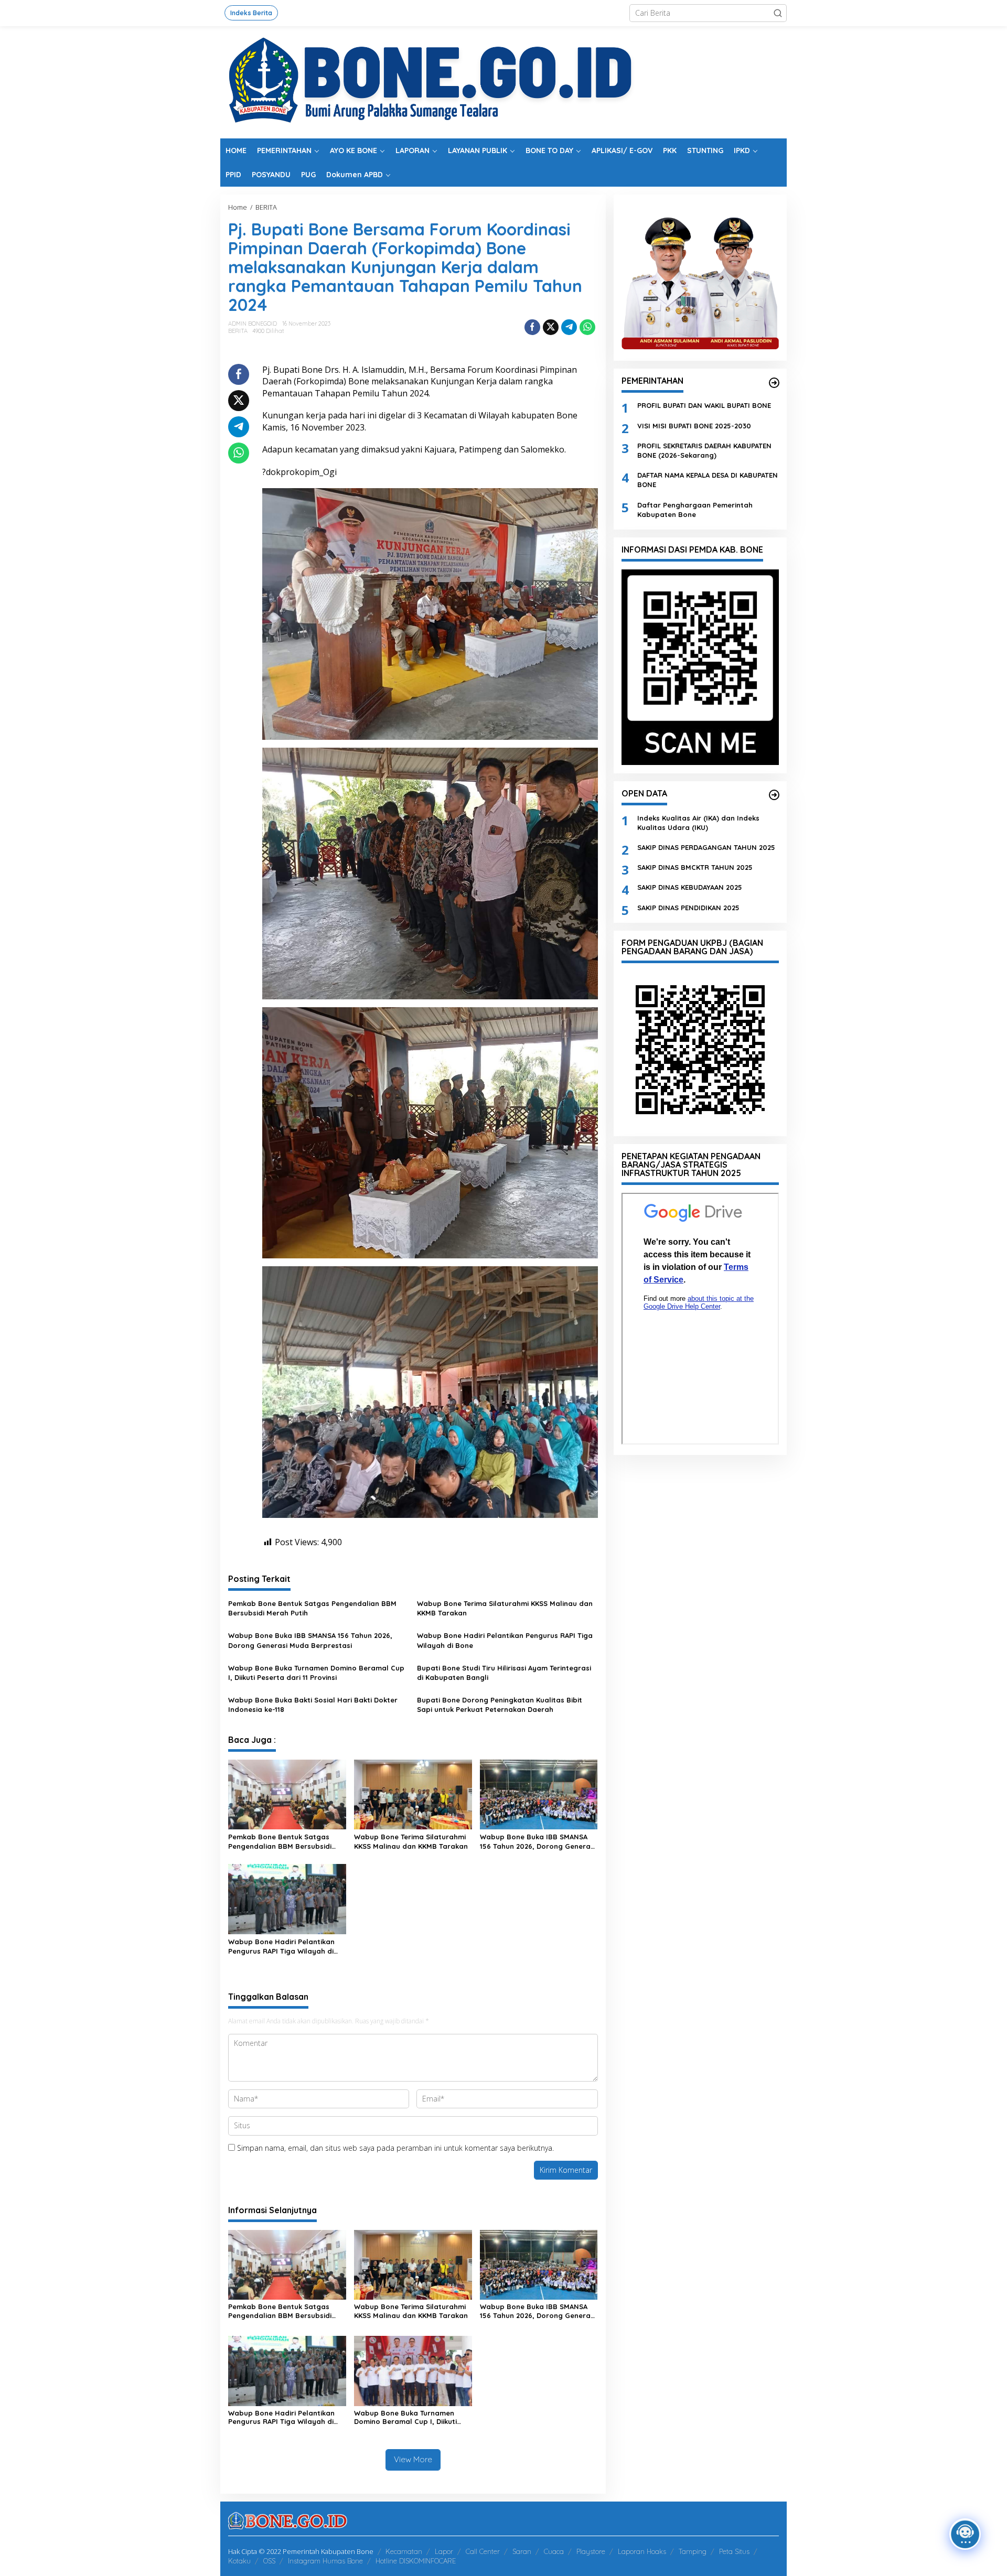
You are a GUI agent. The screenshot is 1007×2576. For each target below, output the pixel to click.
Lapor (444, 2551)
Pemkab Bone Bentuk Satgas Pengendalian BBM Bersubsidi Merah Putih (312, 1608)
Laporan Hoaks (642, 2551)
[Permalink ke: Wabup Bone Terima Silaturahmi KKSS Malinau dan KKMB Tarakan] (413, 1794)
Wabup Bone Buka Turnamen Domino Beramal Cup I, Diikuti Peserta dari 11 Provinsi (316, 1673)
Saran (522, 2551)
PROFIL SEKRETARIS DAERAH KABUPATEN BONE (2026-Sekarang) (704, 450)
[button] (778, 13)
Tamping (693, 2551)
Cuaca (554, 2551)
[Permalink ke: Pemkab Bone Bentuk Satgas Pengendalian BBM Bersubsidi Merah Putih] (287, 1794)
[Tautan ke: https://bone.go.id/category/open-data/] (774, 795)
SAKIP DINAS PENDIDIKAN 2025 (688, 907)
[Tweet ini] (551, 327)
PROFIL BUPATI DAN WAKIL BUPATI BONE (704, 405)
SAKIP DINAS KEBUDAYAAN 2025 (690, 887)
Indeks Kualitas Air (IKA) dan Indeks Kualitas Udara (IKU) (698, 822)
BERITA (238, 331)
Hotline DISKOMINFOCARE (416, 2561)
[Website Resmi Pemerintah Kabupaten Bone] (504, 82)
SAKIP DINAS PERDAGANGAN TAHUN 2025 (706, 847)
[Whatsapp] (587, 327)
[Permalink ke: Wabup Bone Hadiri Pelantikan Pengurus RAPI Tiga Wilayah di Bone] (287, 1899)
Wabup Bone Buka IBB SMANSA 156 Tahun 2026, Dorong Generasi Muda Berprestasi (310, 1640)
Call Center (483, 2551)
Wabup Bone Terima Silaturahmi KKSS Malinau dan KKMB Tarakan (505, 1608)
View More (413, 2459)
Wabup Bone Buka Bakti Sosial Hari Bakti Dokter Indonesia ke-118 (313, 1705)
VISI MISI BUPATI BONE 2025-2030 (694, 425)
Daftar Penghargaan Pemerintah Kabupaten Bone (695, 509)
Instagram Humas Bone (325, 2561)
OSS (269, 2561)
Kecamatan (404, 2551)
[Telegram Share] (569, 327)
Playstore (591, 2551)
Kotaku (239, 2561)
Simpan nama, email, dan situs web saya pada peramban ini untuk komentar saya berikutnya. (395, 2148)
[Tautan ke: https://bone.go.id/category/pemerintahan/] (774, 383)
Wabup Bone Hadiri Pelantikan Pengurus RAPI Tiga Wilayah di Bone (505, 1640)
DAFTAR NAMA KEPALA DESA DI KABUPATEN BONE (708, 480)
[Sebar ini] (532, 327)
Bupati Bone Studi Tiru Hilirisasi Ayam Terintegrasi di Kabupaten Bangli (504, 1673)
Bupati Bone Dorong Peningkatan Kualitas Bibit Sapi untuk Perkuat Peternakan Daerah (500, 1705)
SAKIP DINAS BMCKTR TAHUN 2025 (695, 867)
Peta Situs (734, 2551)
